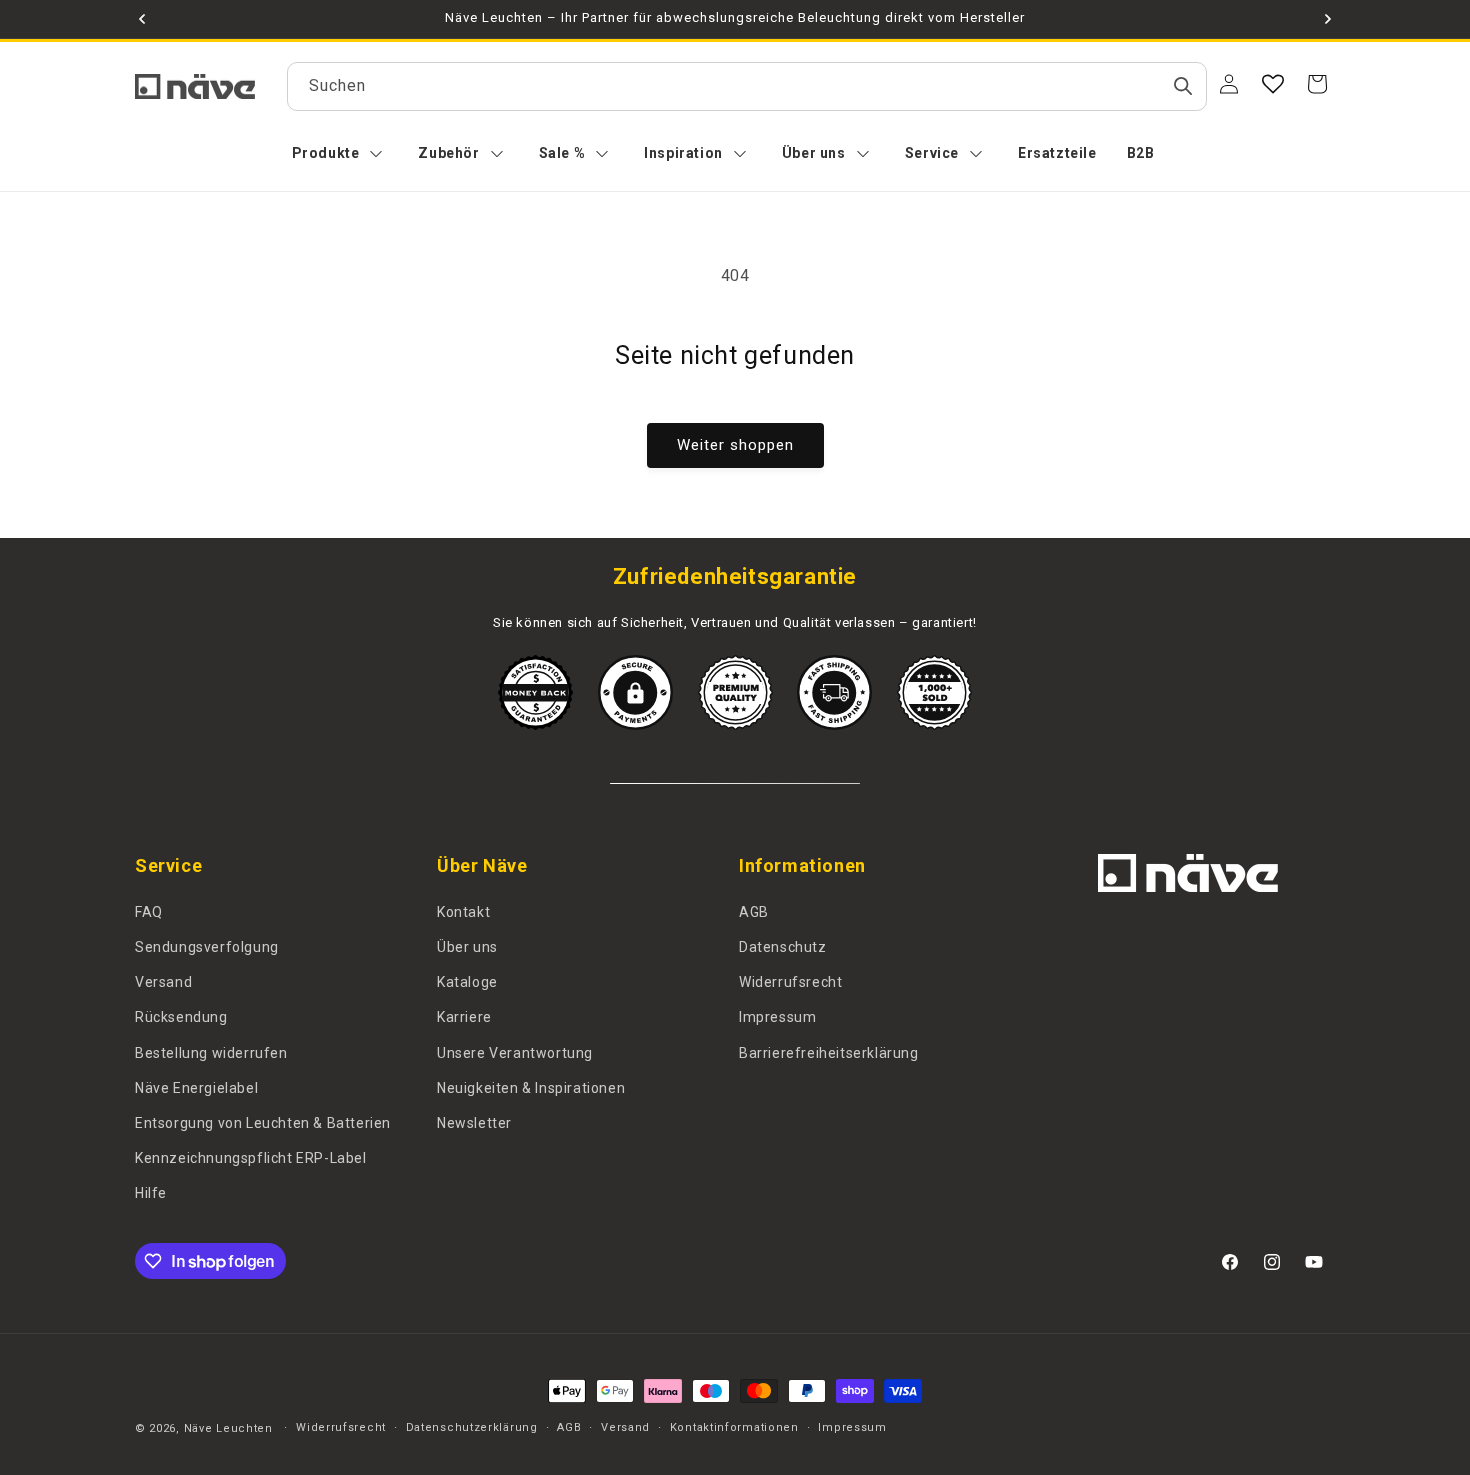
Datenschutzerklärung (472, 1427)
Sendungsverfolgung (207, 947)
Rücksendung (181, 1017)
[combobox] (747, 86)
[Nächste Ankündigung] (1328, 19)
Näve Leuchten (228, 1428)
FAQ (149, 912)
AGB (754, 912)
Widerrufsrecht (790, 982)
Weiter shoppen (735, 445)
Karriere (464, 1017)
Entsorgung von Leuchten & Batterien (263, 1123)
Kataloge (467, 982)
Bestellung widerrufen (211, 1053)
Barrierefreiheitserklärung (829, 1053)
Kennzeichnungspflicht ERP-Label (251, 1158)
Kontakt (463, 912)
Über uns (467, 947)
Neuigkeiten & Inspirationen (531, 1088)
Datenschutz (783, 947)
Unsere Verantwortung (515, 1053)
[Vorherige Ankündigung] (142, 19)
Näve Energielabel (196, 1088)
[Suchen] (1183, 86)
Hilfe (151, 1193)
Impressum (777, 1017)
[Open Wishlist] (1273, 84)
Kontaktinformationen (734, 1427)
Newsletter (474, 1123)
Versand (163, 982)
